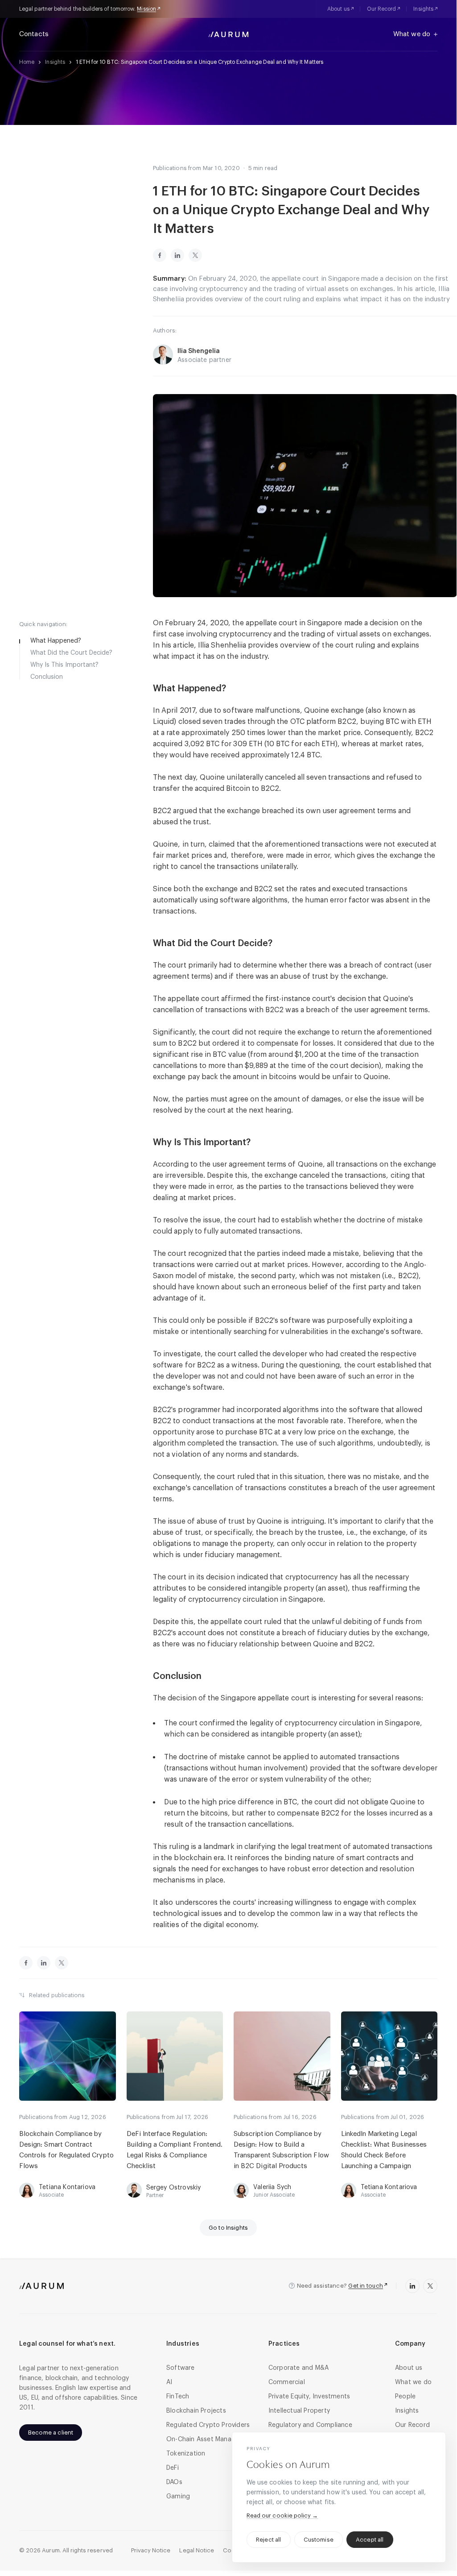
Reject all (269, 2540)
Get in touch (366, 2286)
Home (27, 62)
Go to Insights (228, 2228)
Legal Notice (197, 2550)
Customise (319, 2540)
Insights (423, 9)
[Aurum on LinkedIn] (412, 2286)
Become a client (51, 2433)
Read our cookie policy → (282, 2516)
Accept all (370, 2540)
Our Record (382, 9)
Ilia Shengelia (199, 351)
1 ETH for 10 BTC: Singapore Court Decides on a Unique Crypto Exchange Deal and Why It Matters (200, 62)
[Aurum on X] (430, 2286)
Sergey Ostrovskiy (174, 2188)
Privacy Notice (151, 2550)
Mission (146, 9)
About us (338, 9)
